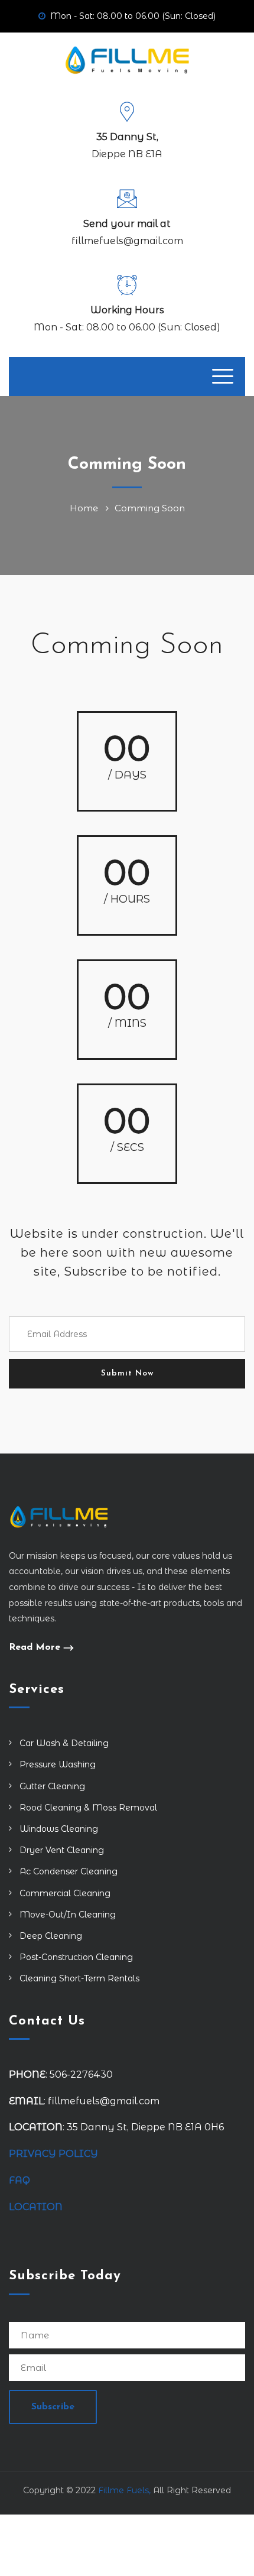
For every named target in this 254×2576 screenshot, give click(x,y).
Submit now (127, 1373)
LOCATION (37, 2207)
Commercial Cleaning (65, 1893)
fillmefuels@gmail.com (127, 241)
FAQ (19, 2180)
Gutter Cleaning (52, 1786)
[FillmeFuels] (127, 59)
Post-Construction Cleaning (76, 1957)
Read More (35, 1647)
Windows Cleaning (59, 1829)
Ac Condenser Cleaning (69, 1871)
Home (86, 508)
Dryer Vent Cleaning (62, 1850)
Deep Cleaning (51, 1936)
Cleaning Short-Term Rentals (79, 1978)
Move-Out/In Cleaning (68, 1915)
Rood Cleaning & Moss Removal (88, 1808)
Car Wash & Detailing (64, 1743)
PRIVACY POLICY (53, 2154)
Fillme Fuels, (124, 2490)
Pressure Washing (58, 1764)
